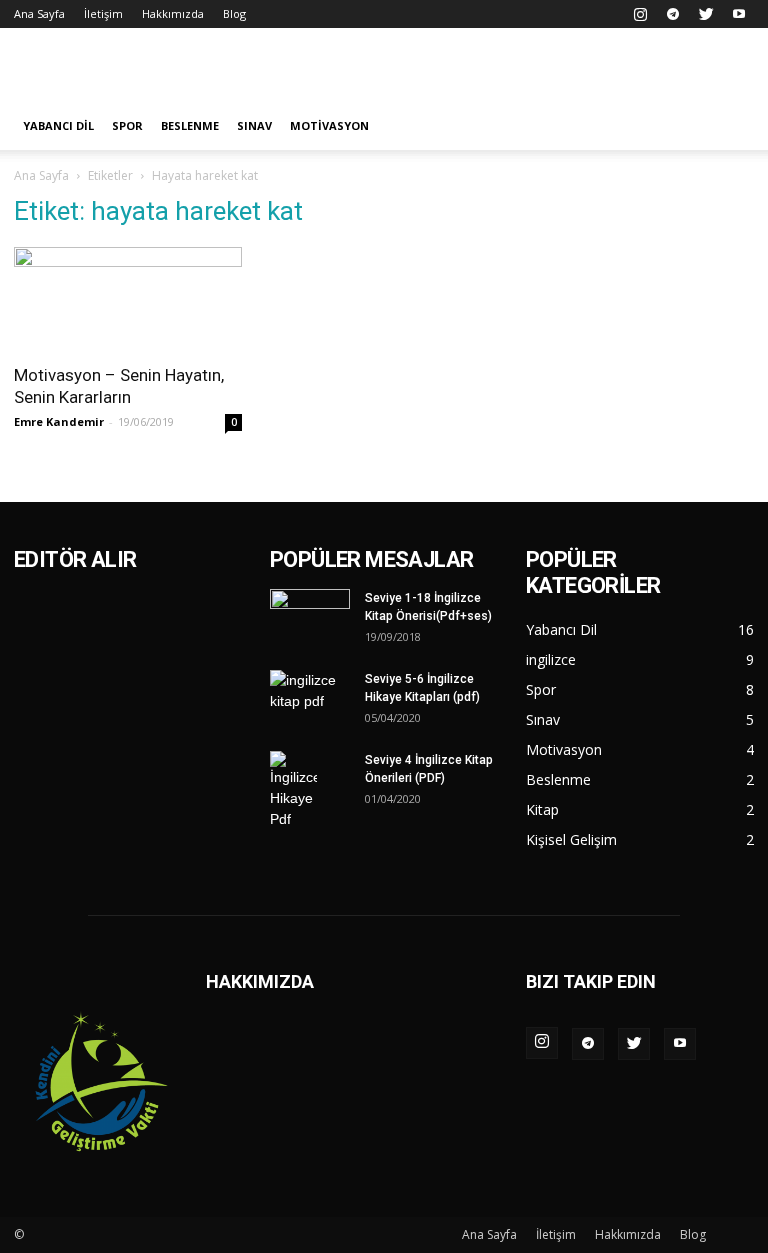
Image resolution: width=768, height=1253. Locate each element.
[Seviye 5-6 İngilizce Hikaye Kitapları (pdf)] (310, 700)
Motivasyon (329, 125)
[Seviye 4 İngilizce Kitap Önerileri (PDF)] (310, 790)
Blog (234, 13)
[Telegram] (673, 14)
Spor (127, 125)
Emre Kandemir (59, 421)
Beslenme (190, 125)
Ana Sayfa (39, 13)
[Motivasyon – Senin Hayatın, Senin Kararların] (128, 299)
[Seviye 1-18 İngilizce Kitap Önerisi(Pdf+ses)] (310, 619)
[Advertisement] (519, 72)
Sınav (254, 125)
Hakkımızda (173, 13)
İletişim (103, 13)
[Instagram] (640, 14)
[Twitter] (706, 14)
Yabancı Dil (58, 125)
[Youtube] (739, 14)
